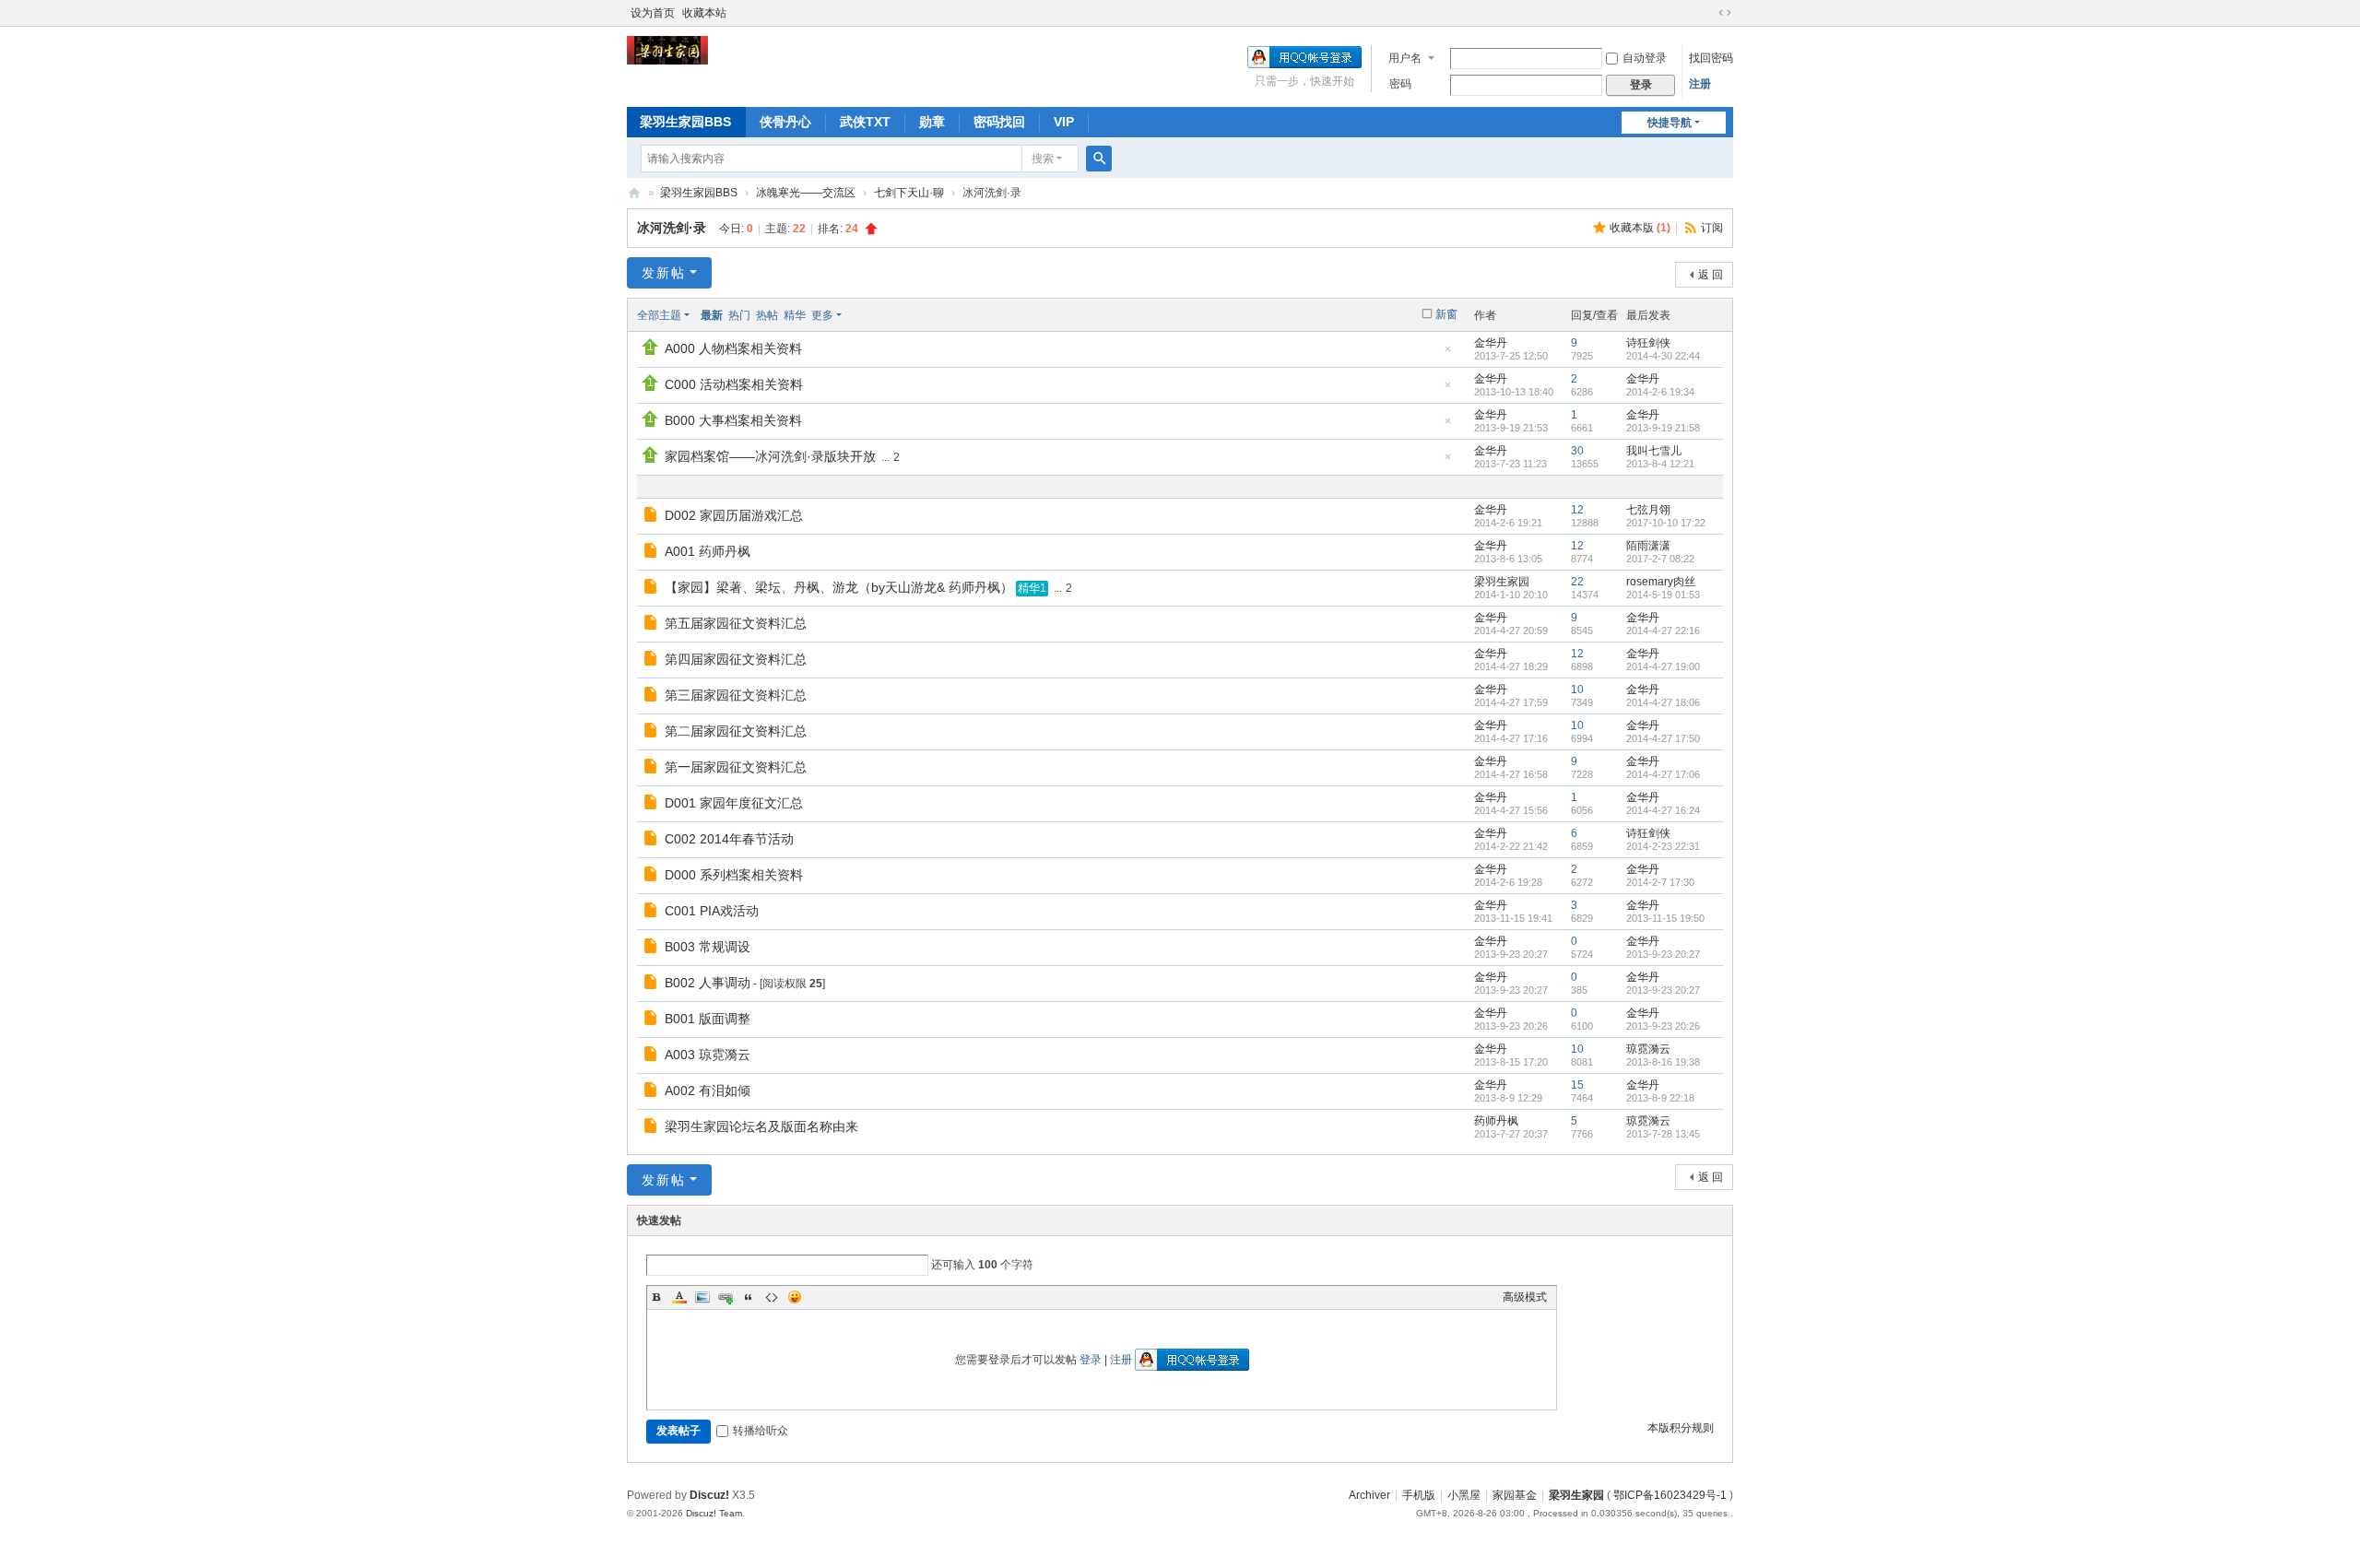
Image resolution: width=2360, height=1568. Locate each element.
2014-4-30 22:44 (1663, 356)
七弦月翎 (1648, 510)
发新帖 (664, 273)
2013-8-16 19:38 (1663, 1062)
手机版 (1419, 1495)
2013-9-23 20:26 (1663, 1026)
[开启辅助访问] (1707, 13)
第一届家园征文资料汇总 (736, 767)
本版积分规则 (1681, 1428)
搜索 (1043, 159)
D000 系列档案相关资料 (734, 875)
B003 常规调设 (708, 947)
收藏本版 (1640, 228)
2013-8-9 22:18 (1660, 1098)
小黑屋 (1464, 1495)
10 (1577, 690)
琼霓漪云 (1648, 1049)
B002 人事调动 (708, 983)
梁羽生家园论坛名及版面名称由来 (761, 1126)
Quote (749, 1297)
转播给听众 (761, 1431)
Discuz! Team (714, 1513)
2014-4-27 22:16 (1663, 631)
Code (772, 1297)
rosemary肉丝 (1661, 582)
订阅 (1712, 228)
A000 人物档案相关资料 (733, 348)
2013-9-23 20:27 (1663, 954)
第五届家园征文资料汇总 (736, 623)
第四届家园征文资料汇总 (736, 659)
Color (679, 1297)
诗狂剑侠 (1648, 343)
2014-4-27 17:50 (1663, 738)
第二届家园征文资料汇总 (736, 731)
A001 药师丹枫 (708, 551)
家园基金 (1515, 1495)
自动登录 (1645, 58)
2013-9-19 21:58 (1663, 428)
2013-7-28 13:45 (1663, 1134)
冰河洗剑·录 (672, 228)
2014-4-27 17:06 (1663, 774)
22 (1577, 582)
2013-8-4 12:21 (1660, 464)
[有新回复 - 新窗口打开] (652, 517)
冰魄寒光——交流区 (806, 193)
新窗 (1446, 314)
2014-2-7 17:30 (1660, 882)
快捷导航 (1670, 123)
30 (1577, 451)
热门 (739, 315)
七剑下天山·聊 (909, 193)
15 (1577, 1085)
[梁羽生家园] (667, 50)
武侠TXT (865, 122)
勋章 (932, 122)
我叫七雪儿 (1654, 451)
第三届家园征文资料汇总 (736, 695)
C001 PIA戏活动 (712, 911)
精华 (795, 315)
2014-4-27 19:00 (1663, 666)
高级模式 (1525, 1297)
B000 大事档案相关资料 (733, 420)
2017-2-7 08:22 (1660, 559)
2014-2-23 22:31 (1663, 846)
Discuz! (709, 1495)
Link (726, 1297)
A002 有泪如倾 (708, 1091)
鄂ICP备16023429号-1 (1670, 1495)
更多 (822, 315)
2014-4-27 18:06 (1663, 702)
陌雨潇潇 (1648, 546)
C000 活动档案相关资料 (734, 384)
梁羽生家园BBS (685, 122)
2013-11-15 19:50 (1665, 918)
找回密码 (1711, 58)
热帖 (767, 315)
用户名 (1405, 58)
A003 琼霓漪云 (708, 1055)
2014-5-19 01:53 (1663, 595)
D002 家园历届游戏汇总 (734, 515)
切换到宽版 (1725, 13)
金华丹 (1491, 343)
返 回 (1711, 275)
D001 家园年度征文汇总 (734, 803)
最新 (712, 315)
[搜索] (1099, 159)
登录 (1091, 1360)
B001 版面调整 (708, 1019)
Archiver (1369, 1495)
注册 (1700, 84)
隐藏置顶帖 (1447, 354)
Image (702, 1297)
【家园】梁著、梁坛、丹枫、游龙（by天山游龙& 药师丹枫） (839, 587)
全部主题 (659, 315)
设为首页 (653, 13)
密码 (1400, 84)
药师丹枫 (1496, 1121)
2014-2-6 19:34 (1660, 392)
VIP (1064, 122)
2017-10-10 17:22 (1666, 523)
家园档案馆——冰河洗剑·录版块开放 (770, 456)
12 (1577, 510)
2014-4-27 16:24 (1663, 810)
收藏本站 (704, 13)
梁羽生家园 (634, 193)
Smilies (795, 1297)
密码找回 (999, 122)
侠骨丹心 (785, 122)
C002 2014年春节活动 (729, 839)
